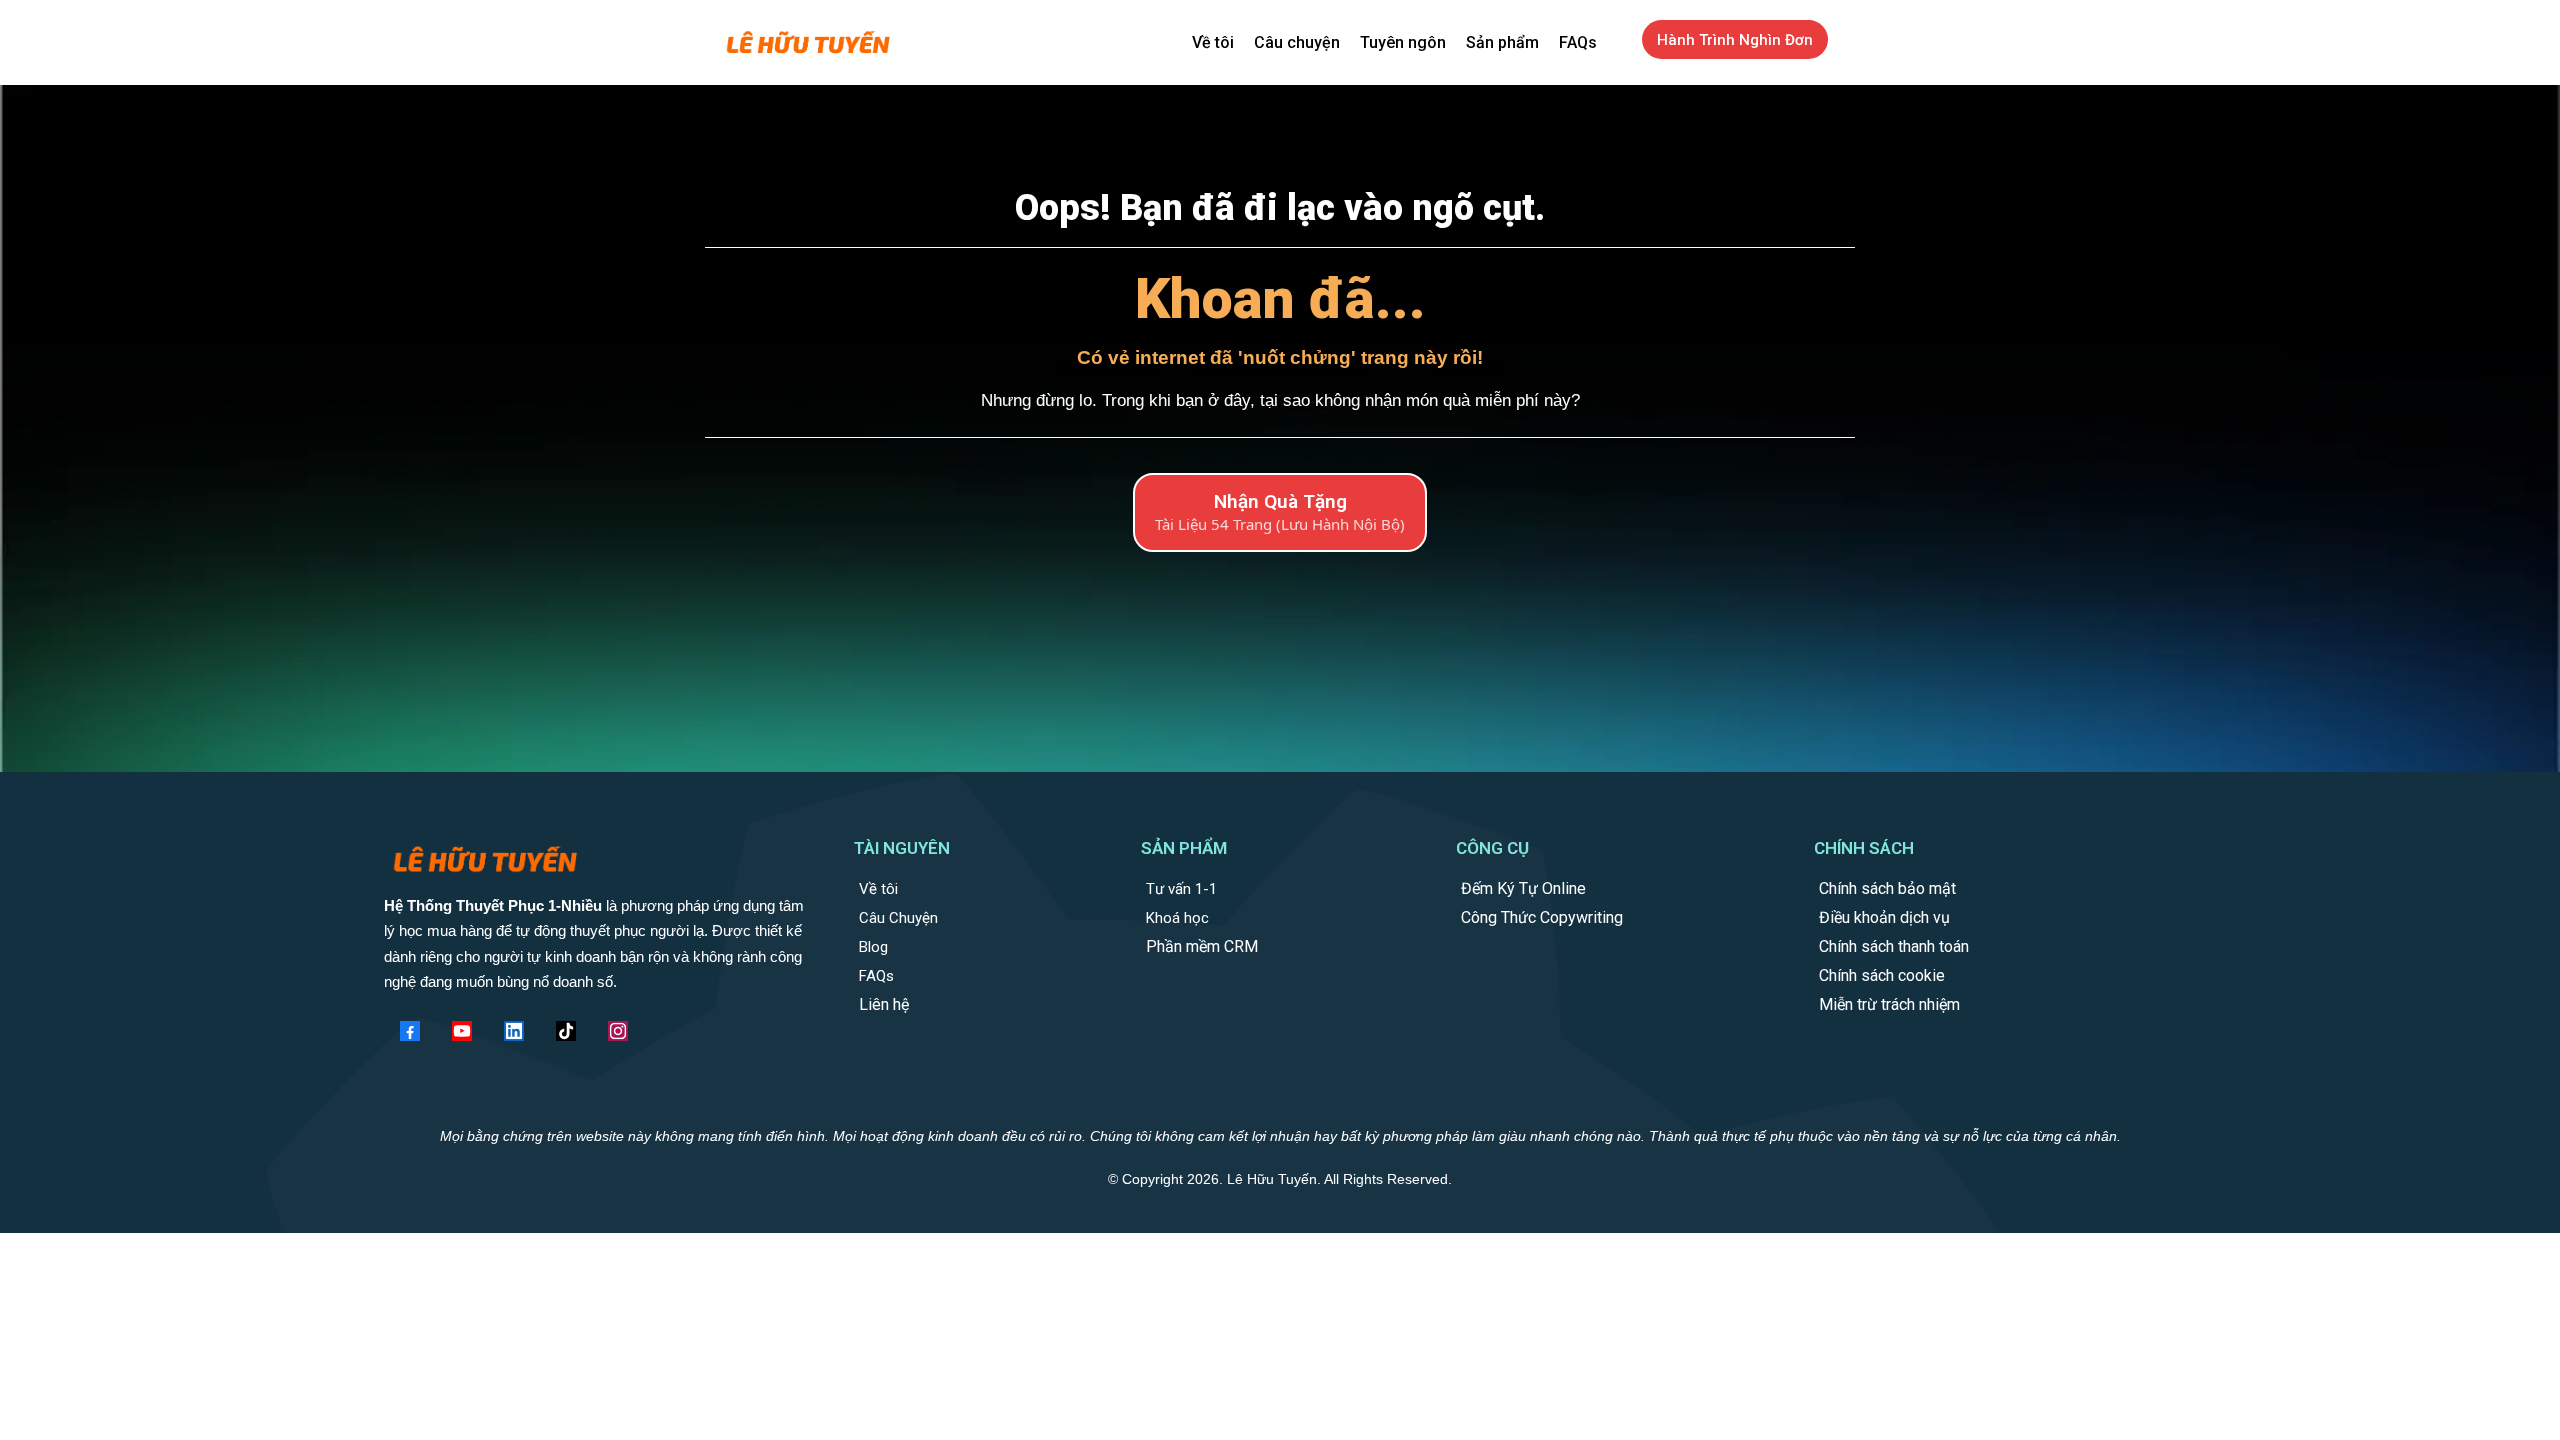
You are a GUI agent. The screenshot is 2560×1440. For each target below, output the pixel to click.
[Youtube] (462, 1031)
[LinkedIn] (514, 1031)
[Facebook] (410, 1031)
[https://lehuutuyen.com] (807, 43)
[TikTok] (566, 1031)
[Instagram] (618, 1031)
